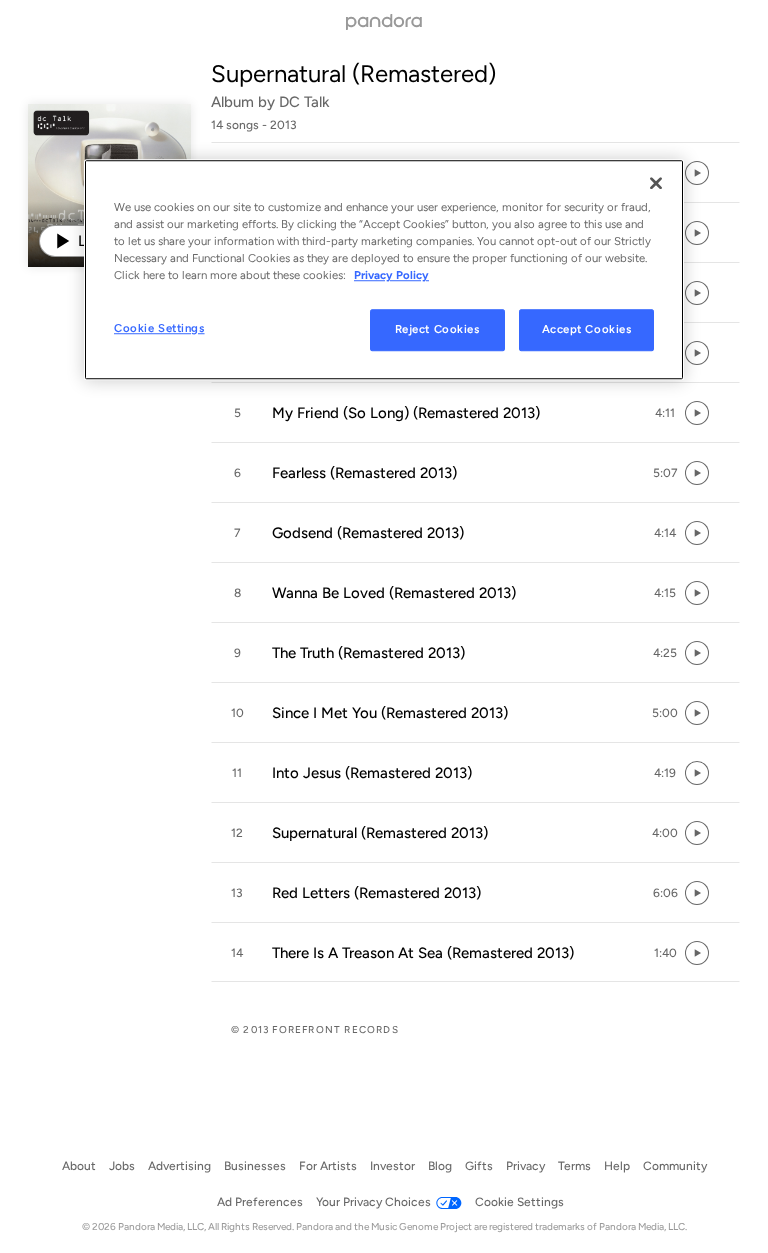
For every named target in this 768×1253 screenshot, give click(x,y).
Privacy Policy (391, 275)
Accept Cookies (587, 329)
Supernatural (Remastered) (353, 73)
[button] (475, 413)
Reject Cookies (437, 329)
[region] (384, 269)
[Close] (656, 183)
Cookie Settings (159, 328)
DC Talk (304, 102)
